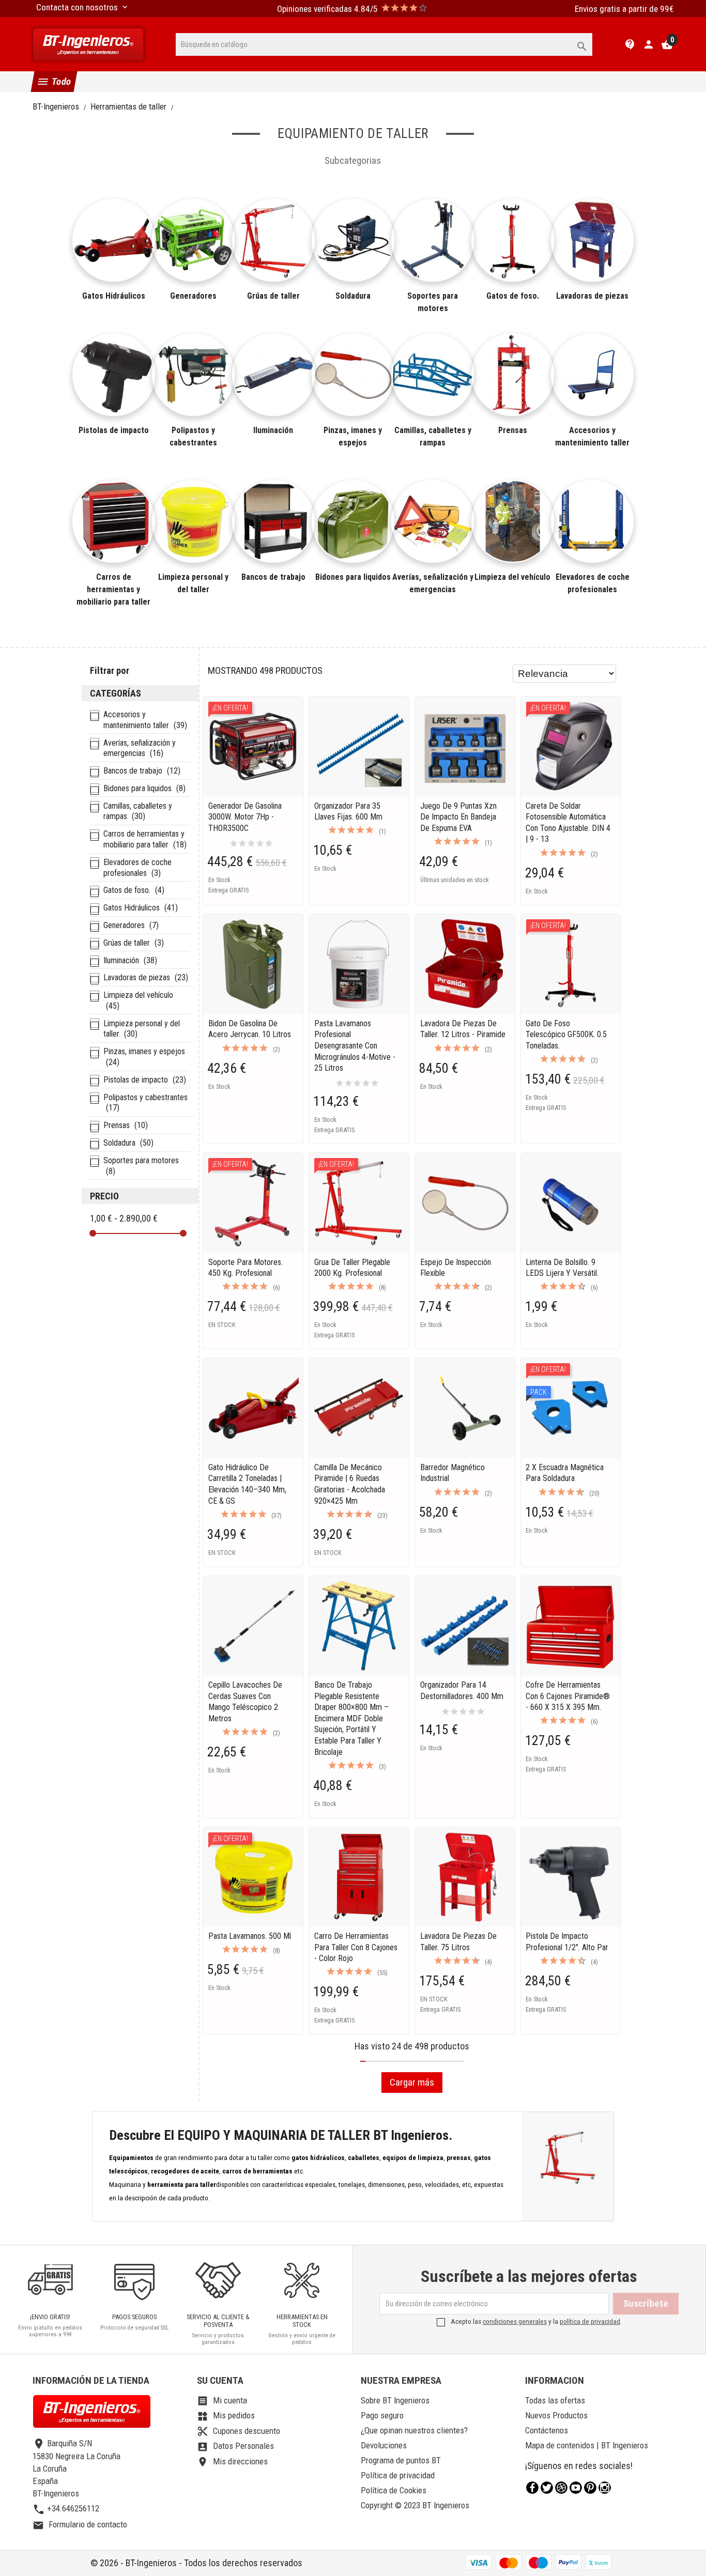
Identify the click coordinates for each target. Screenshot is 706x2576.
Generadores (193, 296)
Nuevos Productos (556, 2415)
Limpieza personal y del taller (193, 583)
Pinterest (590, 2488)
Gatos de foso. (513, 296)
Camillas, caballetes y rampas (433, 436)
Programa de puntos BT (401, 2460)
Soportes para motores (433, 302)
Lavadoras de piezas (592, 296)
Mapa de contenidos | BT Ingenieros (587, 2445)
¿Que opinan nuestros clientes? (414, 2430)
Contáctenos (547, 2430)
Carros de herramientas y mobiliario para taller (114, 589)
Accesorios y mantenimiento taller (592, 436)
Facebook (532, 2488)
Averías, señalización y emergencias (433, 583)
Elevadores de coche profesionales (592, 583)
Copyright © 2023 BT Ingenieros (415, 2505)
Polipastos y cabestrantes (193, 436)
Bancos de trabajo (273, 577)
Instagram (605, 2488)
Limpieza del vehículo (513, 577)
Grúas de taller (273, 296)
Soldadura (353, 296)
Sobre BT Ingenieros (395, 2400)
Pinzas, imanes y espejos (353, 436)
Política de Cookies (394, 2490)
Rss (561, 2488)
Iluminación (273, 430)
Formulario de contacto (80, 2524)
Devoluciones (384, 2445)
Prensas (513, 430)
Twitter (547, 2488)
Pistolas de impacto (114, 430)
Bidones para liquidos (353, 577)
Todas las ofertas (555, 2400)
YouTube (576, 2488)
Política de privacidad (398, 2475)
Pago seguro (382, 2415)
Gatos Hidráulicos (114, 296)
